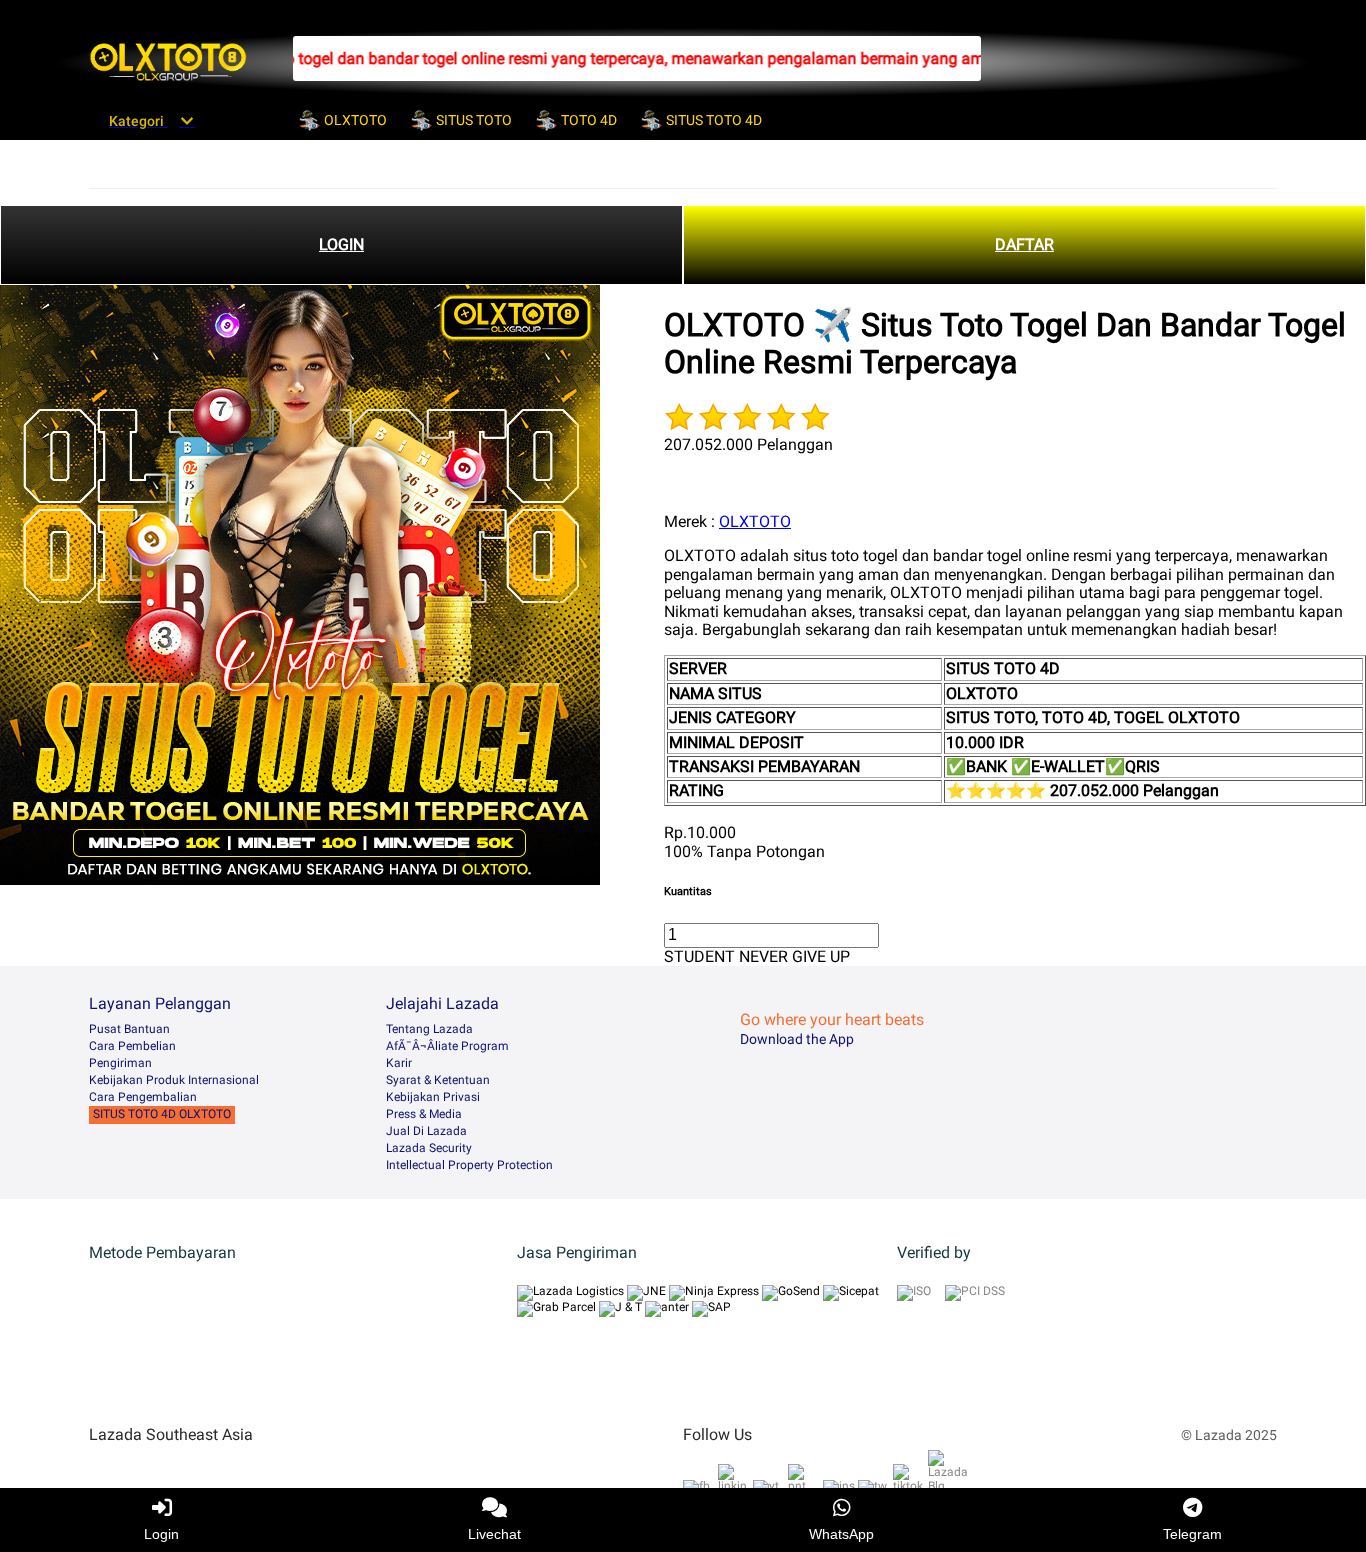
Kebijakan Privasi (433, 1097)
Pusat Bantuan (129, 1029)
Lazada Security (429, 1148)
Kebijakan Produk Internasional (174, 1080)
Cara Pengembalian (143, 1097)
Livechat (494, 1534)
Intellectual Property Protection (469, 1165)
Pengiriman (120, 1063)
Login (161, 1534)
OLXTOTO (755, 521)
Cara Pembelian (132, 1046)
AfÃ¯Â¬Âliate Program (447, 1046)
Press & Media (424, 1114)
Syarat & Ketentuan (438, 1080)
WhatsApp (841, 1534)
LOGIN (341, 244)
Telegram (1192, 1534)
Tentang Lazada (429, 1029)
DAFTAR (1024, 244)
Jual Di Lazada (426, 1131)
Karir (399, 1063)
